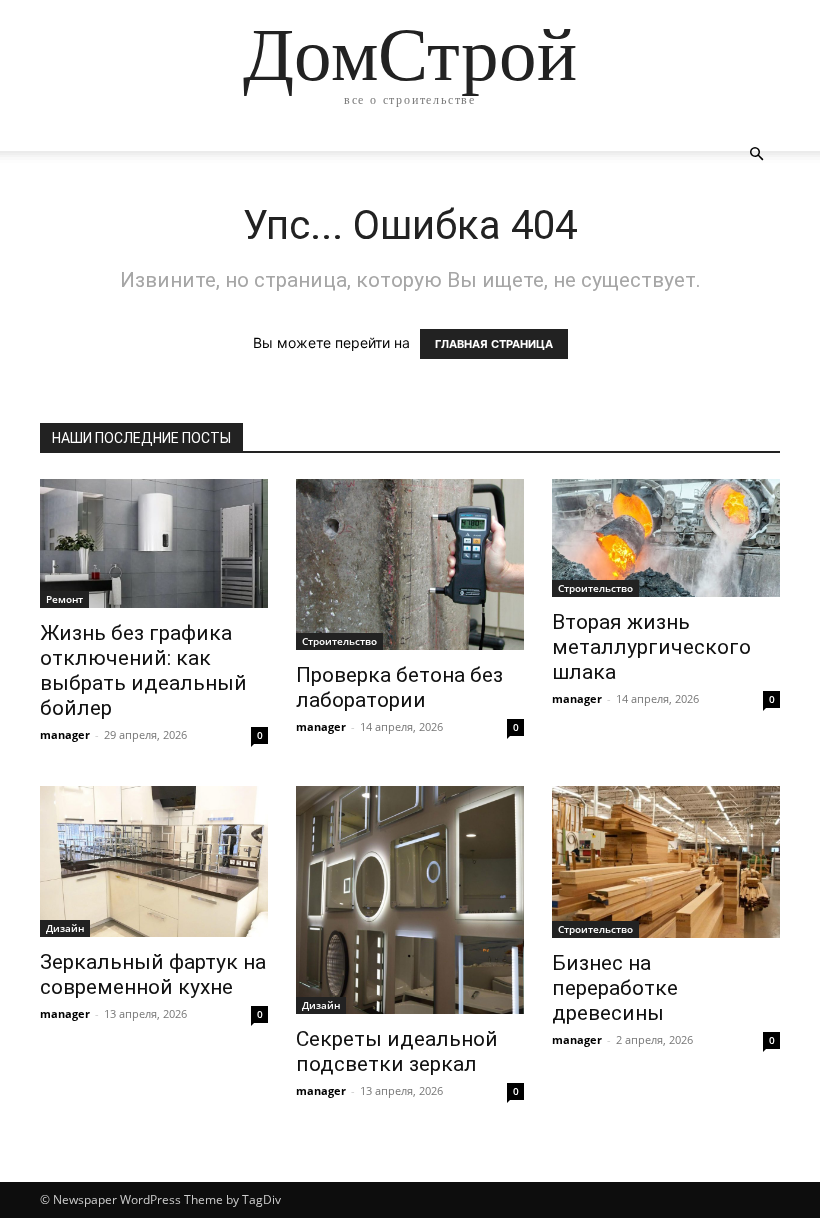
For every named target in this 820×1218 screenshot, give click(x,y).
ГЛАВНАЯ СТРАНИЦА (494, 344)
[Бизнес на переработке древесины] (666, 862)
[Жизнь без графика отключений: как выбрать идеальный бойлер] (154, 543)
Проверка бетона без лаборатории (399, 687)
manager (65, 734)
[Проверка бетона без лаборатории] (410, 564)
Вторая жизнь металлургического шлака (651, 647)
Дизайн (65, 928)
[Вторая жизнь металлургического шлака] (666, 538)
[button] (756, 154)
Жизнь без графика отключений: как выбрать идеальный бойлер (143, 670)
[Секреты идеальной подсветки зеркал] (410, 900)
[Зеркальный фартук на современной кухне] (154, 861)
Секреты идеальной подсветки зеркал (397, 1051)
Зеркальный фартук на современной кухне (153, 974)
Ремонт (64, 599)
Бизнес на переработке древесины (615, 988)
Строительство (339, 641)
